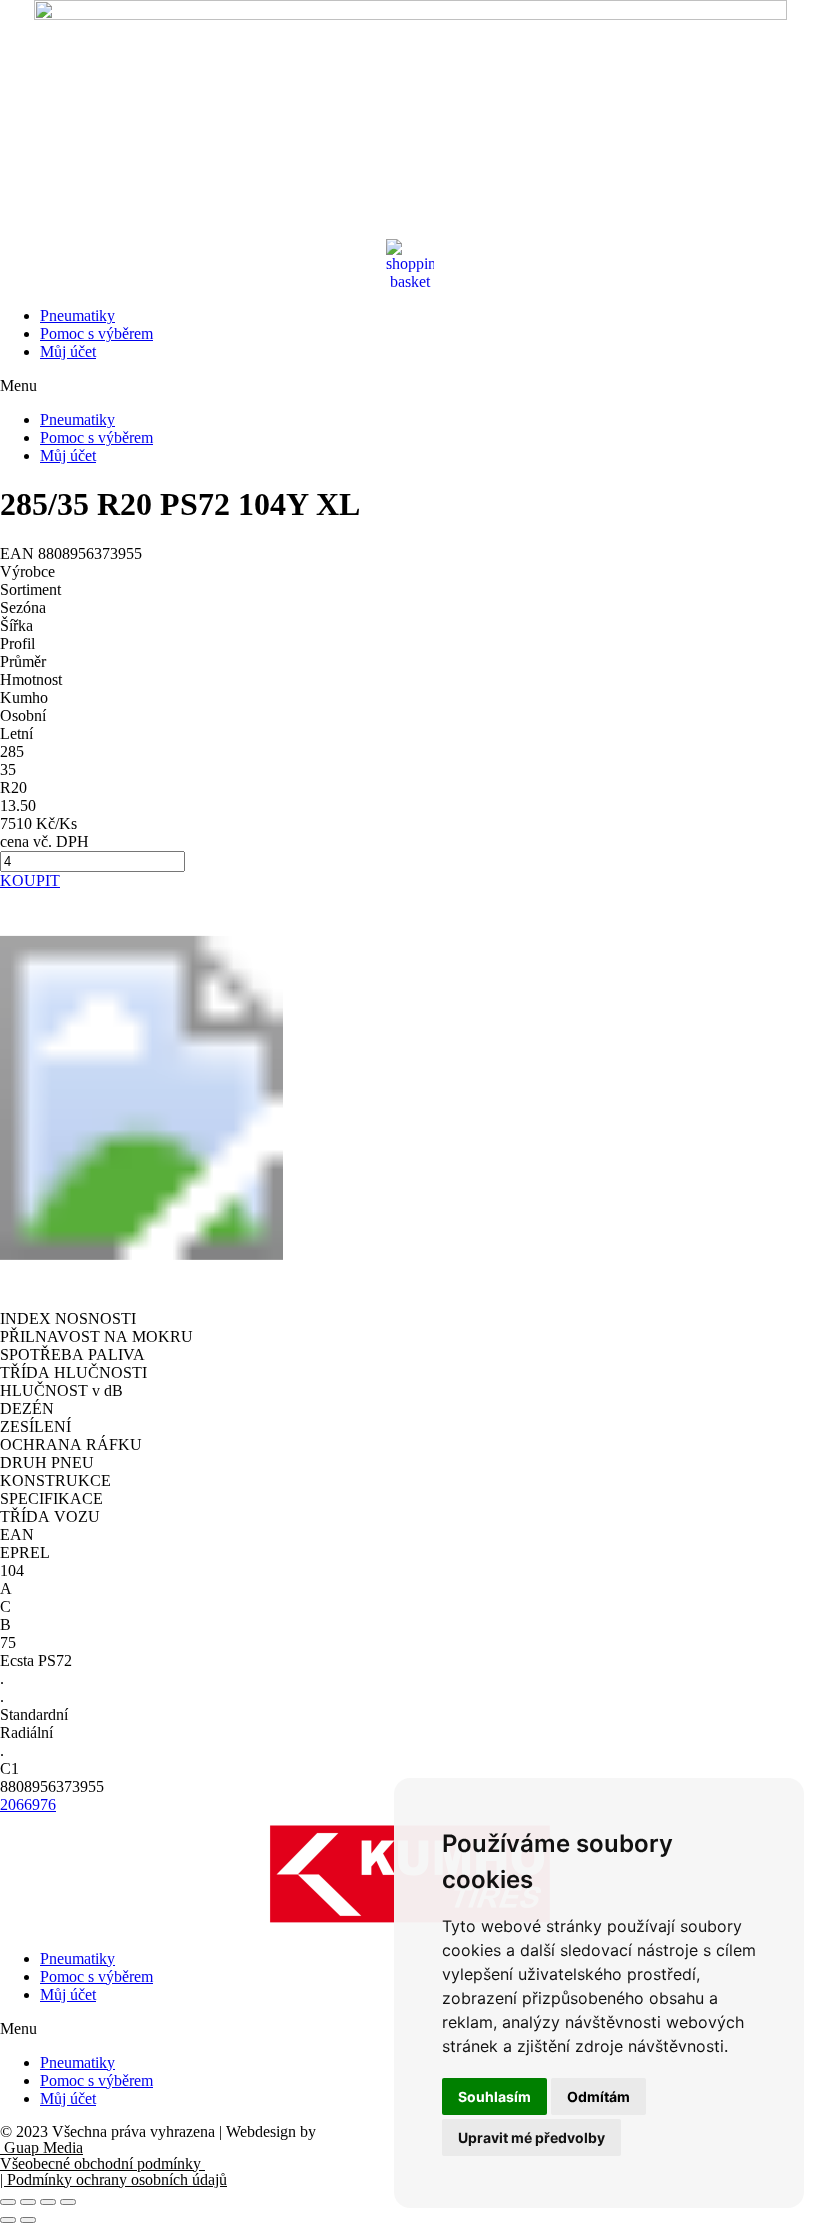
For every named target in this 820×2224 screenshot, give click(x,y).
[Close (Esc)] (8, 2202)
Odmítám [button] (598, 2096)
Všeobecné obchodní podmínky (102, 2163)
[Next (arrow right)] (28, 2220)
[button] (410, 386)
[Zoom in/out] (68, 2202)
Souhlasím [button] (494, 2096)
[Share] (28, 2202)
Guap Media (41, 2147)
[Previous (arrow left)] (8, 2220)
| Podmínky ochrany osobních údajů (113, 2179)
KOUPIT (30, 880)
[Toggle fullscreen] (48, 2202)
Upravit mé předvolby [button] (531, 2137)
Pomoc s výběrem (96, 333)
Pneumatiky (77, 315)
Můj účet (68, 351)
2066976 (28, 1804)
